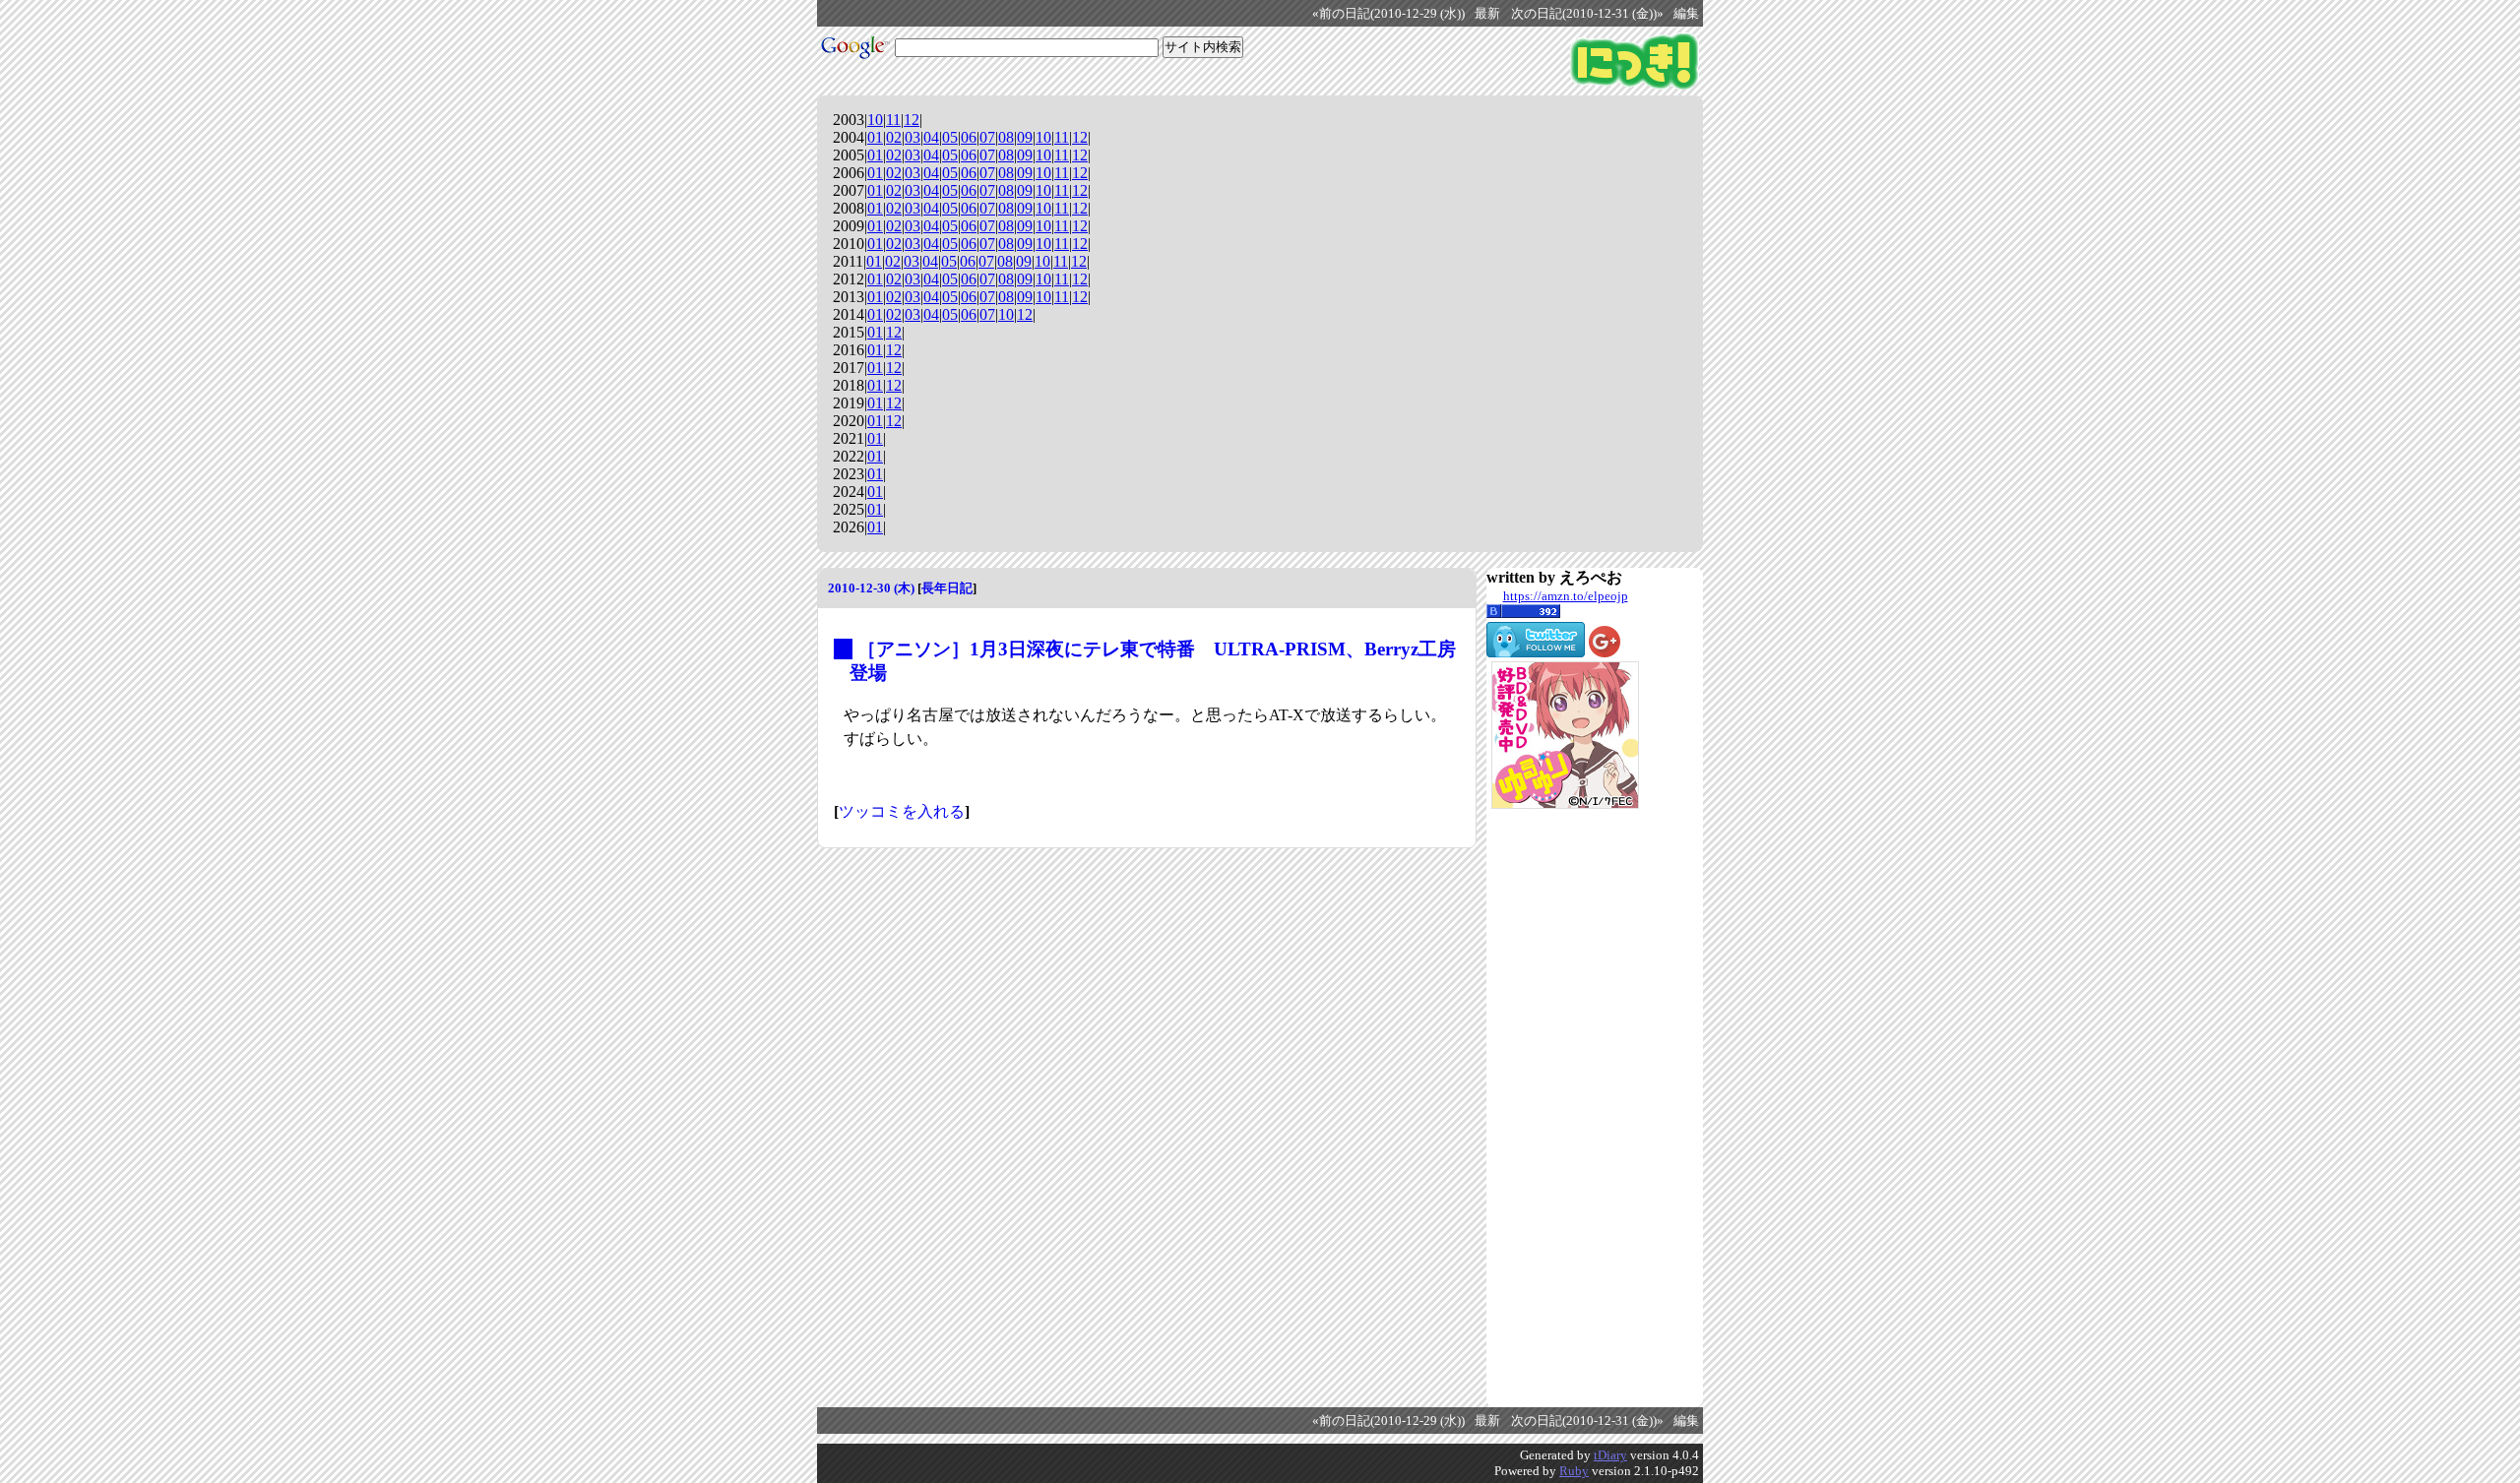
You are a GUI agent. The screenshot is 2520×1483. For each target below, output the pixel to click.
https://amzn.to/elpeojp (1566, 596)
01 (875, 137)
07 (987, 137)
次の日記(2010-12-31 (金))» (1587, 14)
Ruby (1574, 1471)
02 (894, 137)
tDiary (1610, 1455)
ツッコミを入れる (902, 811)
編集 (1686, 14)
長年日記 (947, 588)
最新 (1487, 14)
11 (893, 120)
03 (913, 137)
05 (950, 137)
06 (969, 137)
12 (912, 120)
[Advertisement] (1565, 1108)
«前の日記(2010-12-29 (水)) (1388, 14)
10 (875, 120)
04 (931, 137)
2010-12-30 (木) (871, 588)
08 (1006, 137)
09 (1025, 137)
